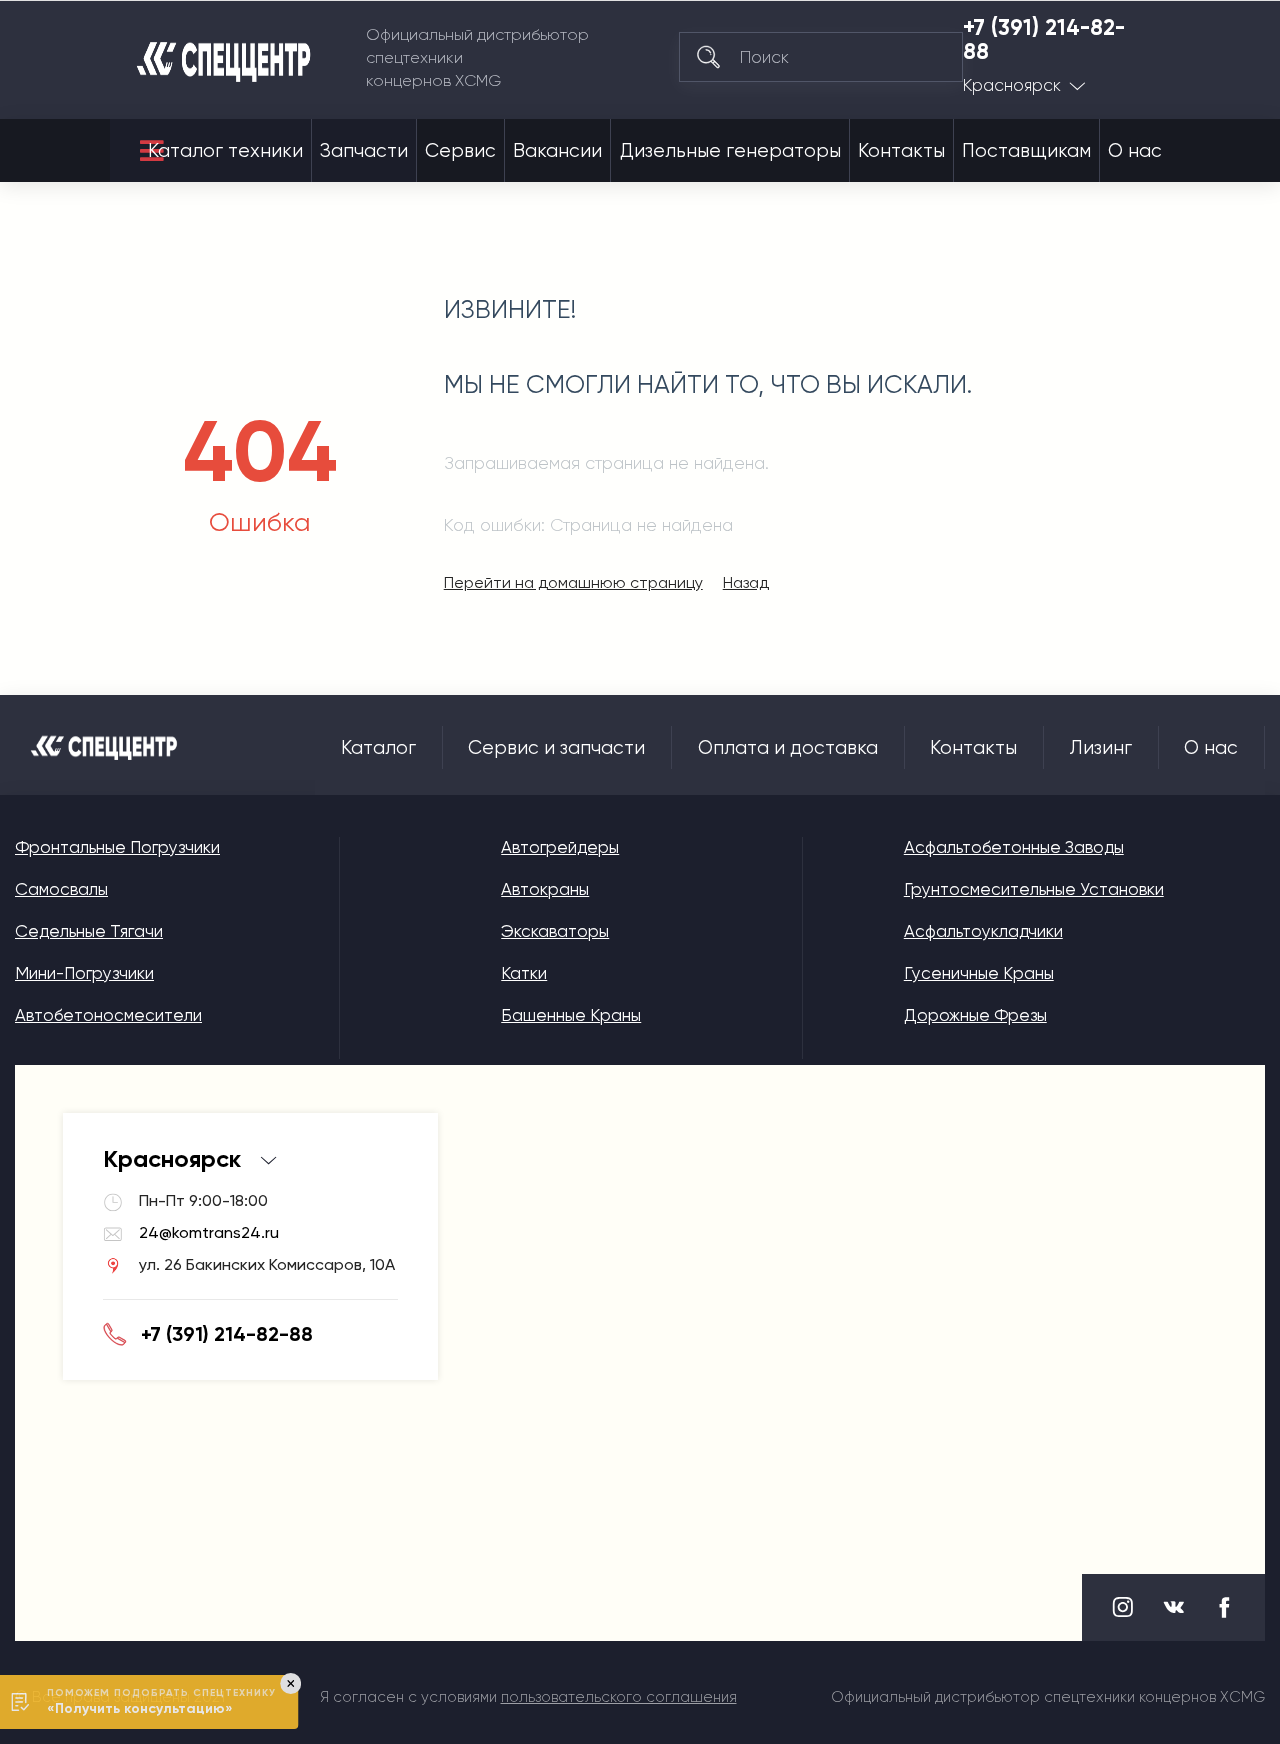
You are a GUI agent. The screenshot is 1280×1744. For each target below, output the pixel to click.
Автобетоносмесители (108, 1015)
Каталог (378, 748)
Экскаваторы (555, 931)
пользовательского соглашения (619, 1697)
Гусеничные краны (979, 973)
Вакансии (557, 151)
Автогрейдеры (560, 847)
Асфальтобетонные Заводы (1014, 847)
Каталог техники (225, 151)
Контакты (901, 151)
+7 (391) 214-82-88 (1044, 40)
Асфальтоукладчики (983, 931)
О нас (1135, 151)
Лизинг (1101, 748)
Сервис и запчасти (556, 748)
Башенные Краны (571, 1015)
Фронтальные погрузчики (117, 847)
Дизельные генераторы (730, 151)
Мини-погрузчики (84, 973)
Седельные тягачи (89, 931)
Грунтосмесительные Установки (1034, 889)
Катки (524, 973)
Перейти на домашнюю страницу (573, 582)
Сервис (460, 151)
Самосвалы (61, 889)
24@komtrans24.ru (209, 1232)
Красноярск (1012, 85)
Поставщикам (1026, 151)
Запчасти (364, 151)
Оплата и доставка (788, 748)
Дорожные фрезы (975, 1015)
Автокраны (545, 889)
